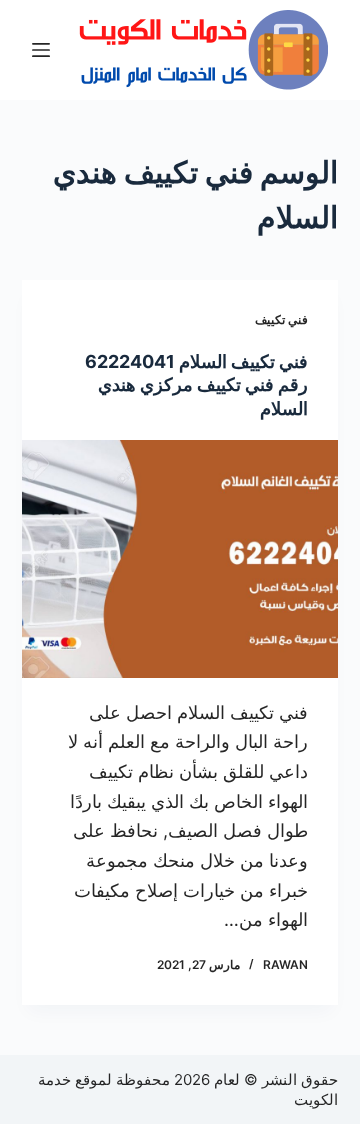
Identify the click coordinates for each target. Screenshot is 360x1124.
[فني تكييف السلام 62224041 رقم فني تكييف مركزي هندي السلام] (180, 559)
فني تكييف (281, 319)
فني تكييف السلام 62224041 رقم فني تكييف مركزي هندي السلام (196, 385)
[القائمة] (41, 50)
